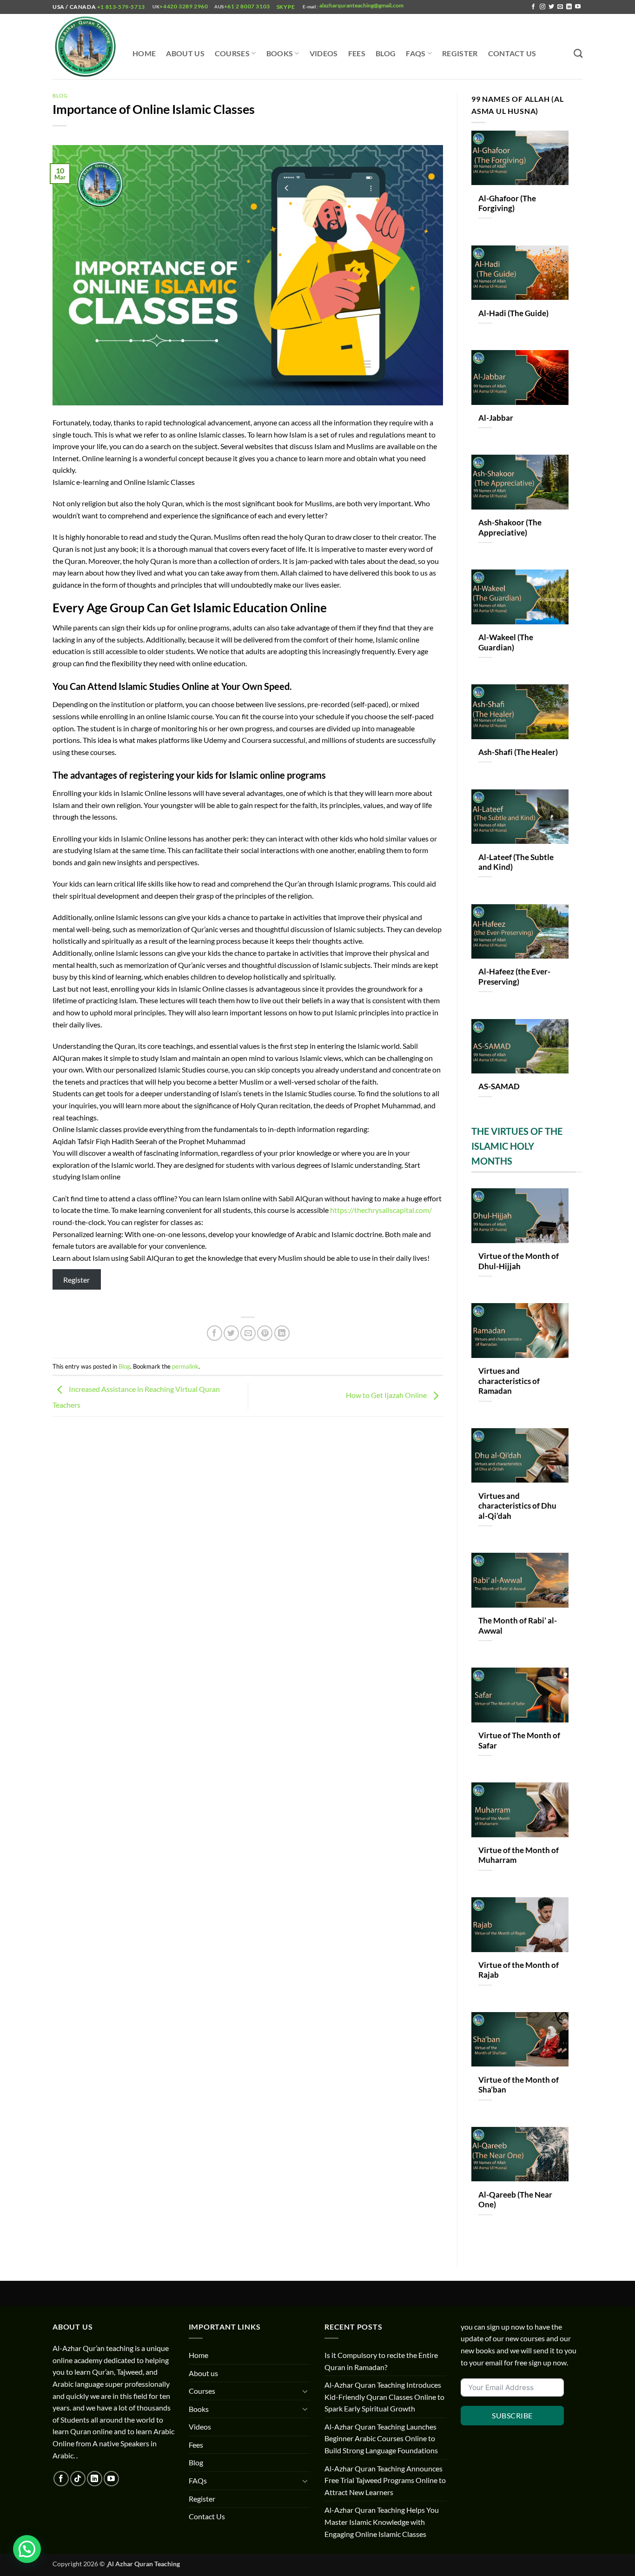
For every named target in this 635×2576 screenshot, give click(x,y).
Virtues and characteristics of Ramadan (509, 1381)
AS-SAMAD (499, 1086)
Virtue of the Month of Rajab (519, 1970)
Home (144, 53)
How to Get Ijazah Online (387, 1395)
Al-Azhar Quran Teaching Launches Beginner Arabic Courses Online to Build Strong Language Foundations (381, 2438)
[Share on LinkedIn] (282, 1333)
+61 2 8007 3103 (247, 6)
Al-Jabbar (496, 418)
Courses (232, 53)
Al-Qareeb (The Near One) (515, 2200)
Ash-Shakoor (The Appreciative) (510, 528)
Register (460, 53)
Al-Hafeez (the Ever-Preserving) (514, 977)
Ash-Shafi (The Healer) (518, 752)
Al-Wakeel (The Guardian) (506, 642)
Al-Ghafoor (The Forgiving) (507, 204)
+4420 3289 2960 (184, 6)
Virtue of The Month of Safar (519, 1741)
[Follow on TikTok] (78, 2479)
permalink (185, 1366)
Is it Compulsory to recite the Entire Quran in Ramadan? (381, 2361)
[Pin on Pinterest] (265, 1333)
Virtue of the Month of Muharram (519, 1855)
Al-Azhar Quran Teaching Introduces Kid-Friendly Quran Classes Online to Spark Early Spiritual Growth (384, 2397)
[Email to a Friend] (248, 1333)
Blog (386, 53)
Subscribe (512, 2415)
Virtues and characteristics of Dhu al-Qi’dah (517, 1506)
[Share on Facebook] (215, 1333)
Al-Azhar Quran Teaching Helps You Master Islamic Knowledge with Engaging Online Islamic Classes (382, 2522)
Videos (324, 53)
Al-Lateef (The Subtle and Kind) (516, 862)
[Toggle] (305, 2391)
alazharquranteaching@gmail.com (361, 5)
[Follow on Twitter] (551, 7)
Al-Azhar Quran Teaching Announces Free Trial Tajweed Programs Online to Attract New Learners (385, 2480)
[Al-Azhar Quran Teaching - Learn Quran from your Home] (86, 47)
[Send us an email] (560, 7)
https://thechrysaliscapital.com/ (381, 1210)
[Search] (578, 53)
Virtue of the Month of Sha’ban (519, 2085)
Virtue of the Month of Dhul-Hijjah (519, 1261)
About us (185, 53)
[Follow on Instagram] (542, 7)
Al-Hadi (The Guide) (513, 313)
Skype (287, 7)
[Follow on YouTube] (578, 7)
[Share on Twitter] (231, 1333)
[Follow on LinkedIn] (569, 7)
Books (280, 53)
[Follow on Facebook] (533, 7)
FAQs (416, 53)
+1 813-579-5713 (121, 7)
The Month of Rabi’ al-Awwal (518, 1626)
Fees (357, 53)
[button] (27, 2549)
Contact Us (512, 53)
